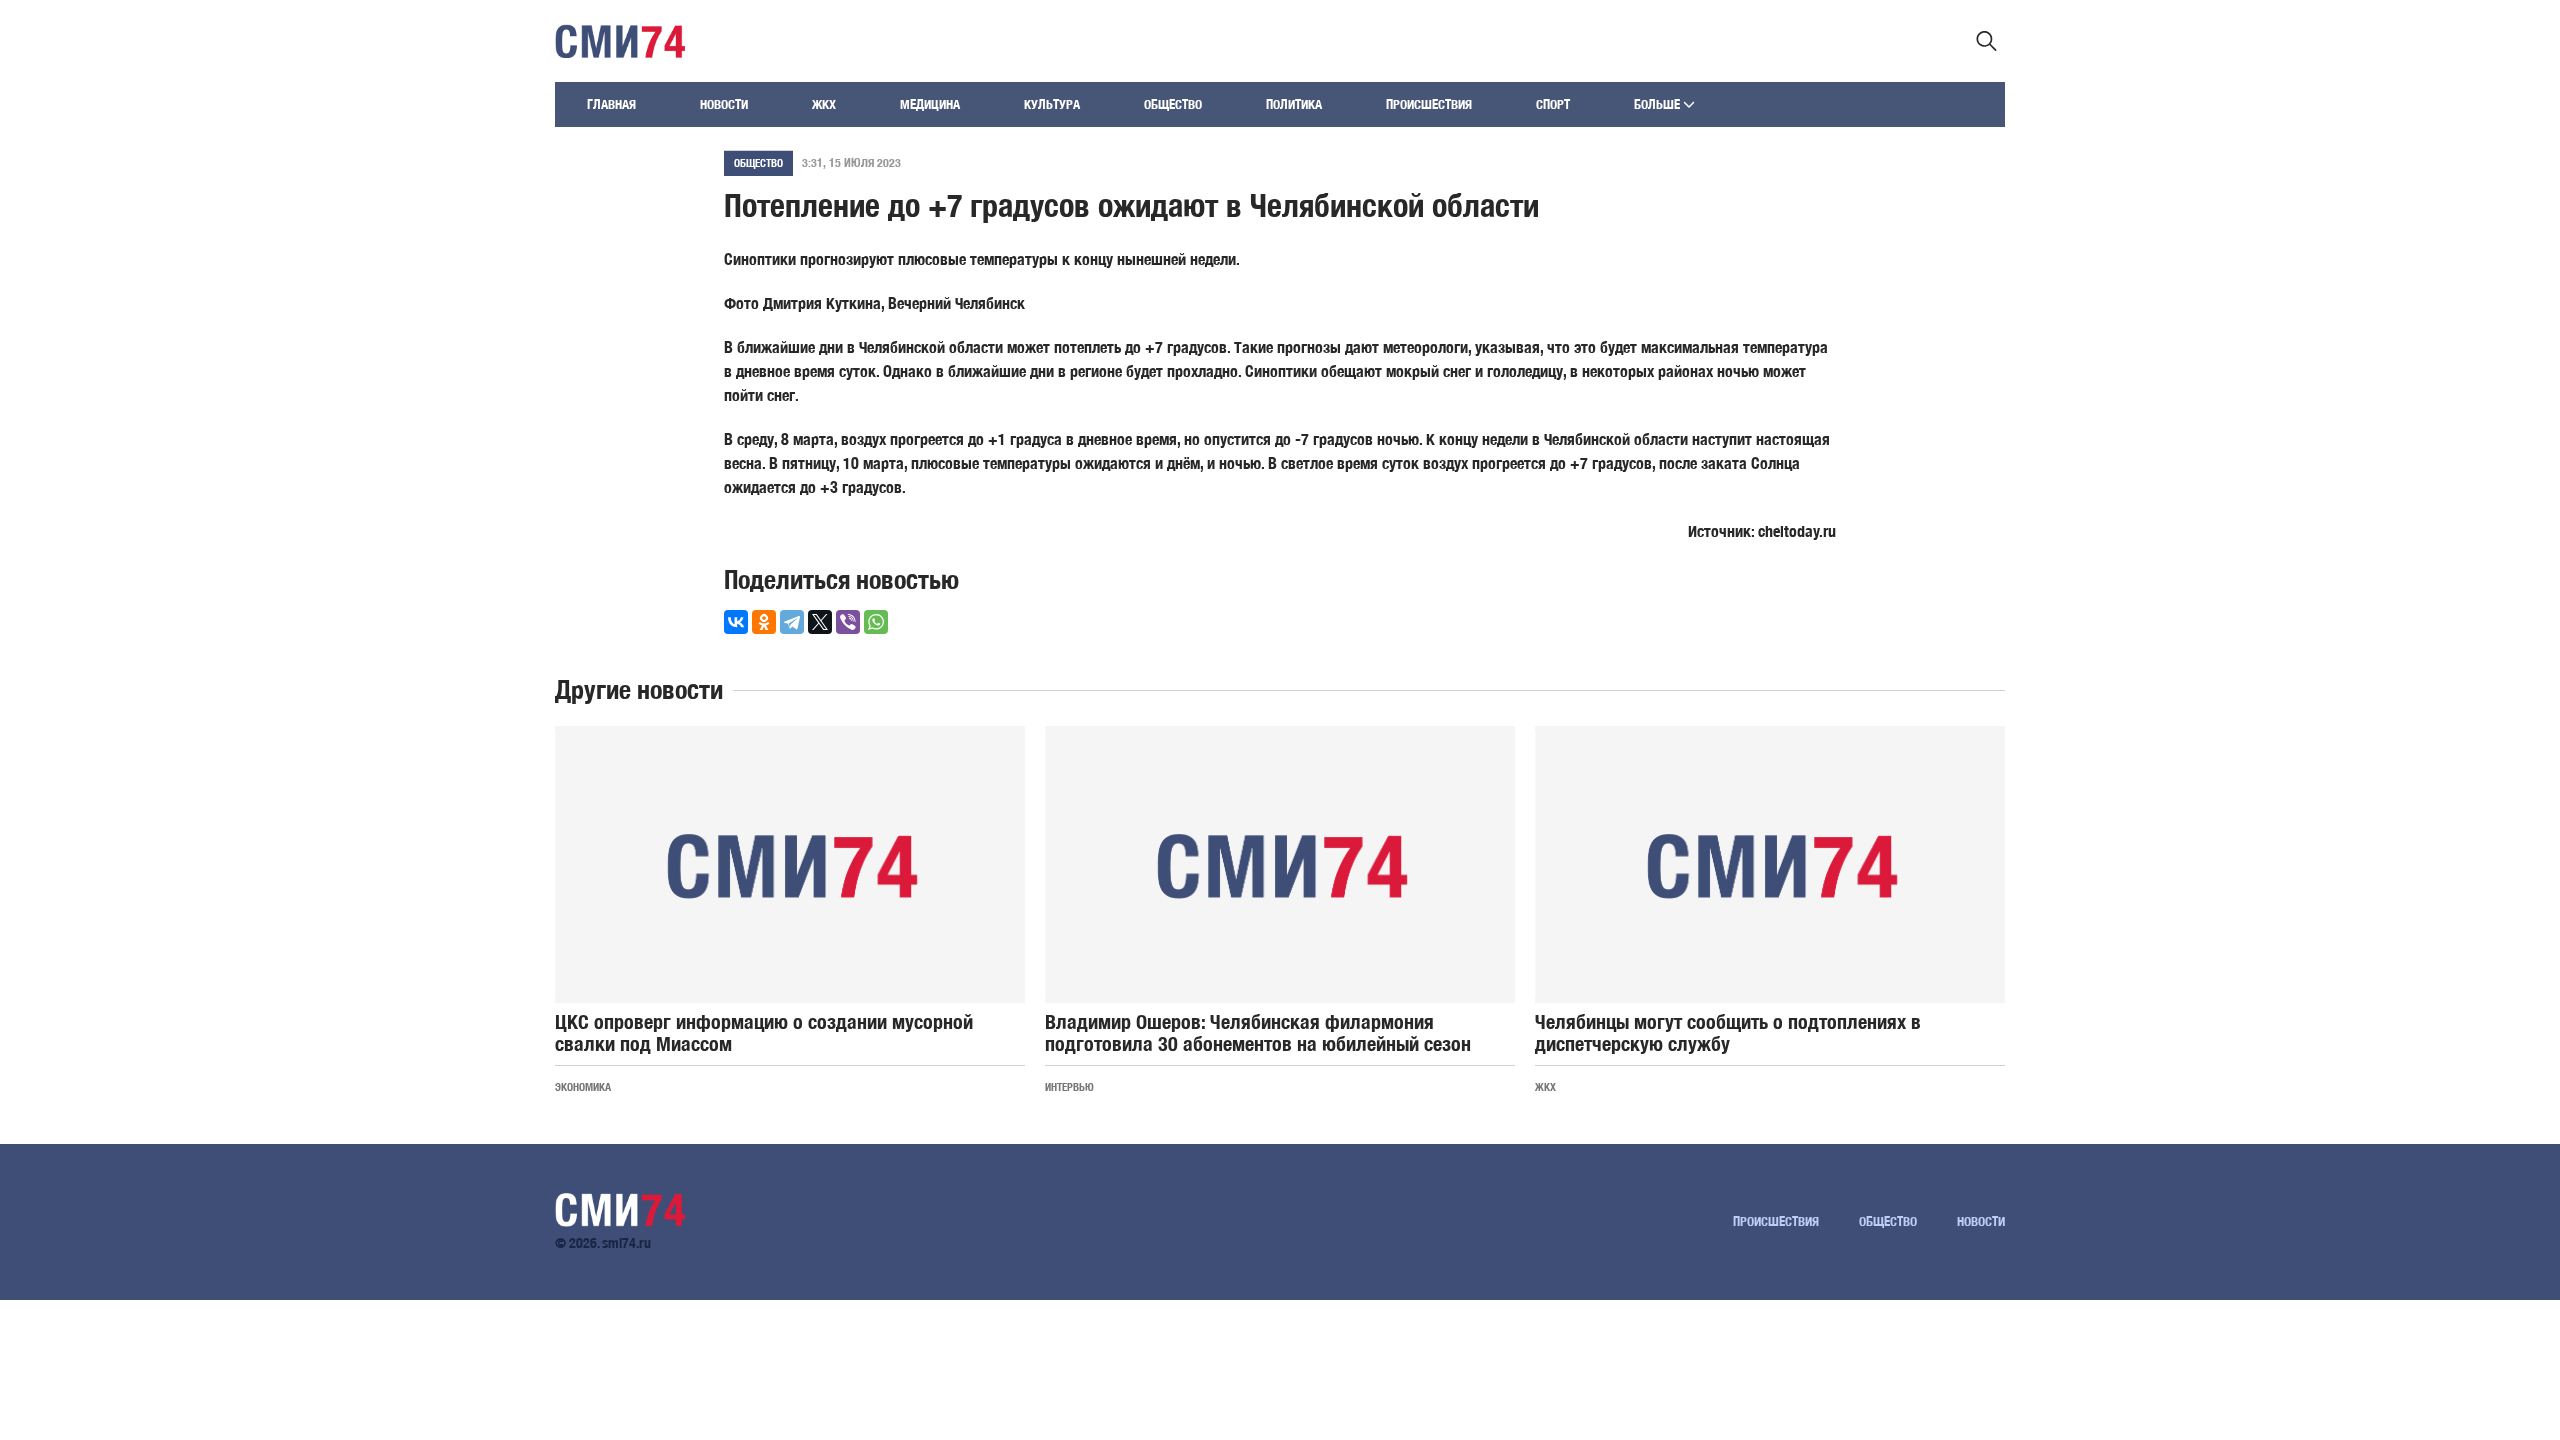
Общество (1173, 104)
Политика (1294, 104)
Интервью (1069, 1086)
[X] (820, 622)
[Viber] (848, 622)
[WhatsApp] (876, 622)
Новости (724, 104)
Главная (611, 104)
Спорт (1553, 104)
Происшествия (1429, 104)
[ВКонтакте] (736, 622)
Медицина (930, 104)
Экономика (583, 1086)
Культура (1052, 104)
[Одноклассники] (764, 622)
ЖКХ (824, 104)
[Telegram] (792, 622)
